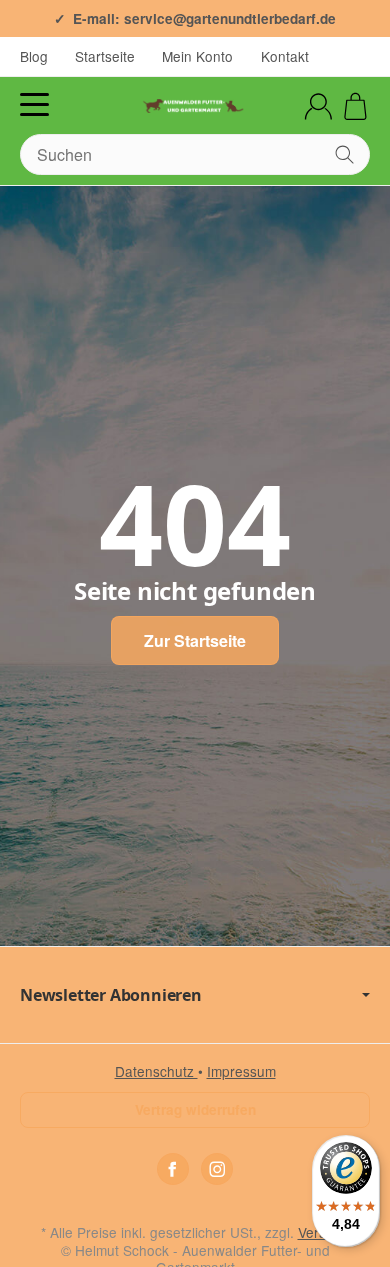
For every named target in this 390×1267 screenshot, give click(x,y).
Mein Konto (197, 56)
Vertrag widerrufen (195, 1109)
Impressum (241, 1071)
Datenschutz (156, 1071)
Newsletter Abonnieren (111, 995)
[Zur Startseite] (194, 106)
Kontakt (285, 56)
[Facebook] (173, 1169)
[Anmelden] (318, 106)
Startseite (105, 56)
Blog (34, 56)
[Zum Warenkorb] (355, 106)
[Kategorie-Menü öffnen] (34, 104)
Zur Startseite (195, 640)
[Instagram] (217, 1169)
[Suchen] (344, 154)
